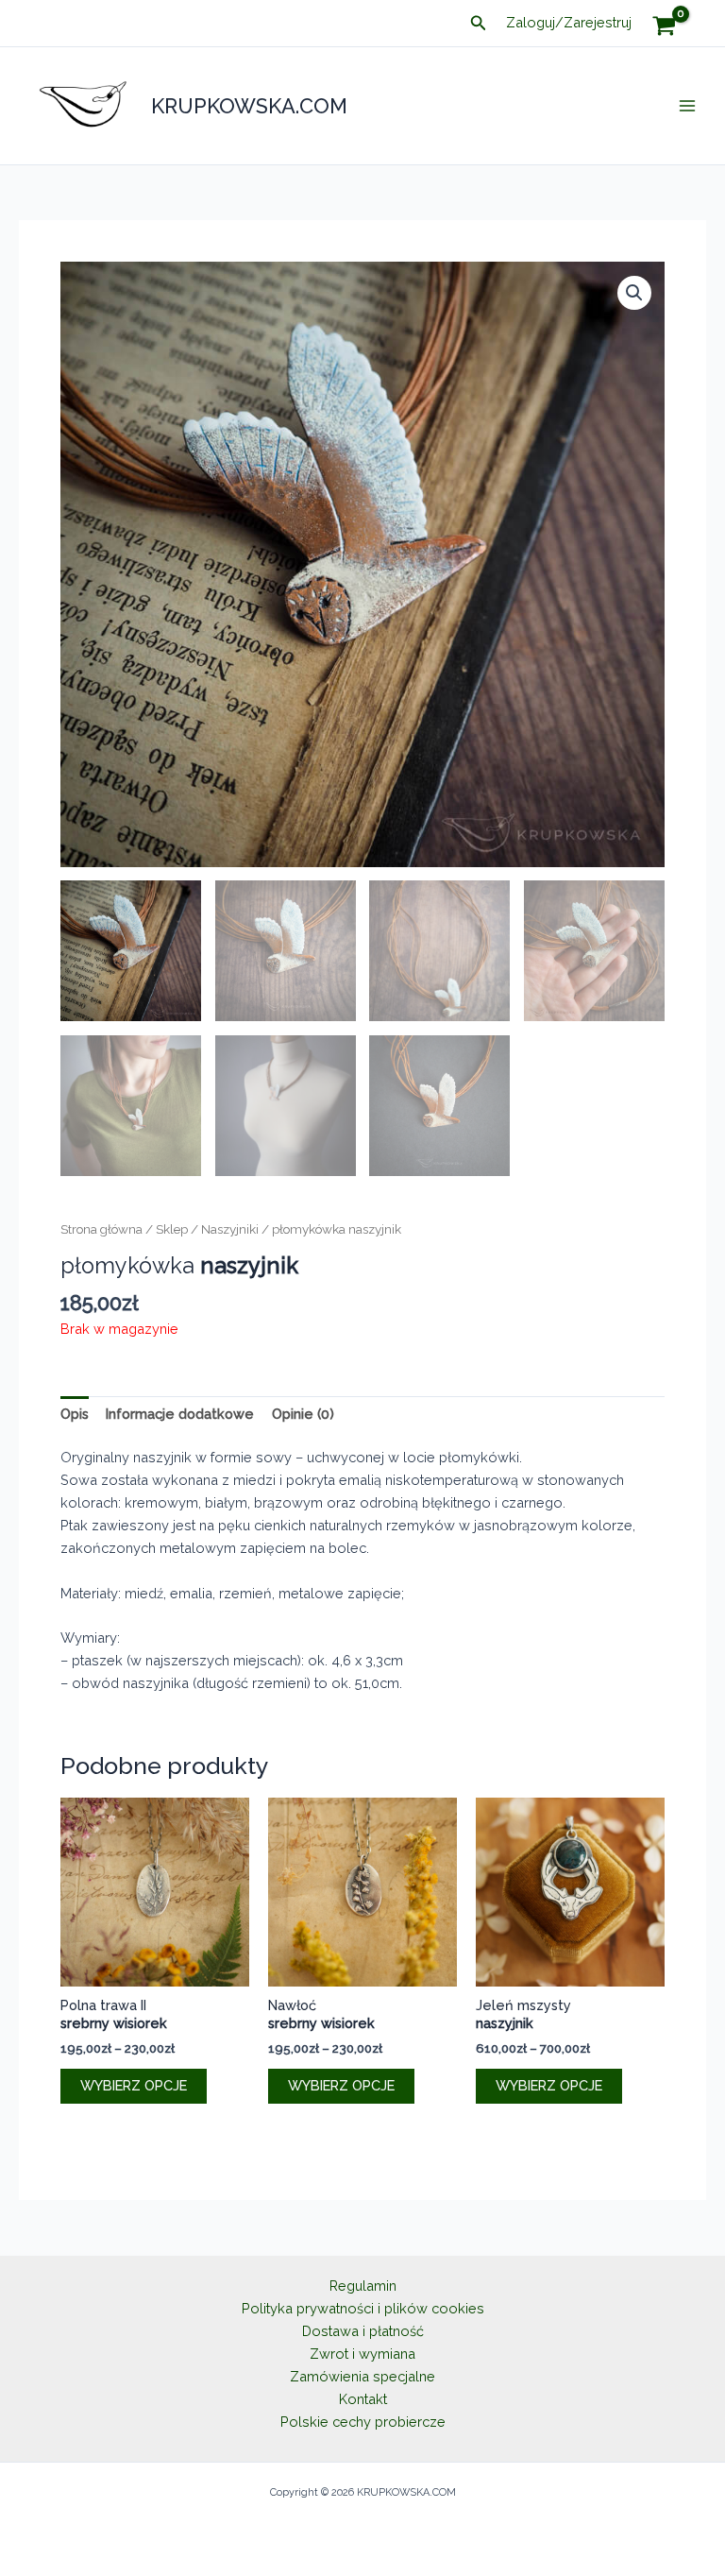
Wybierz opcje (134, 2085)
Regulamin (363, 2286)
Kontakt (363, 2399)
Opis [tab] (75, 1414)
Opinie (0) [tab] (303, 1414)
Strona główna (101, 1229)
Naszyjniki (230, 1229)
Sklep (172, 1229)
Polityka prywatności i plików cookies (363, 2308)
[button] (479, 23)
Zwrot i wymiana (362, 2354)
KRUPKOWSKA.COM (249, 106)
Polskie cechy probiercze (363, 2422)
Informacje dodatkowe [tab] (180, 1414)
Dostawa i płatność (363, 2331)
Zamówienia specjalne (362, 2376)
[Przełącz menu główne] (687, 106)
